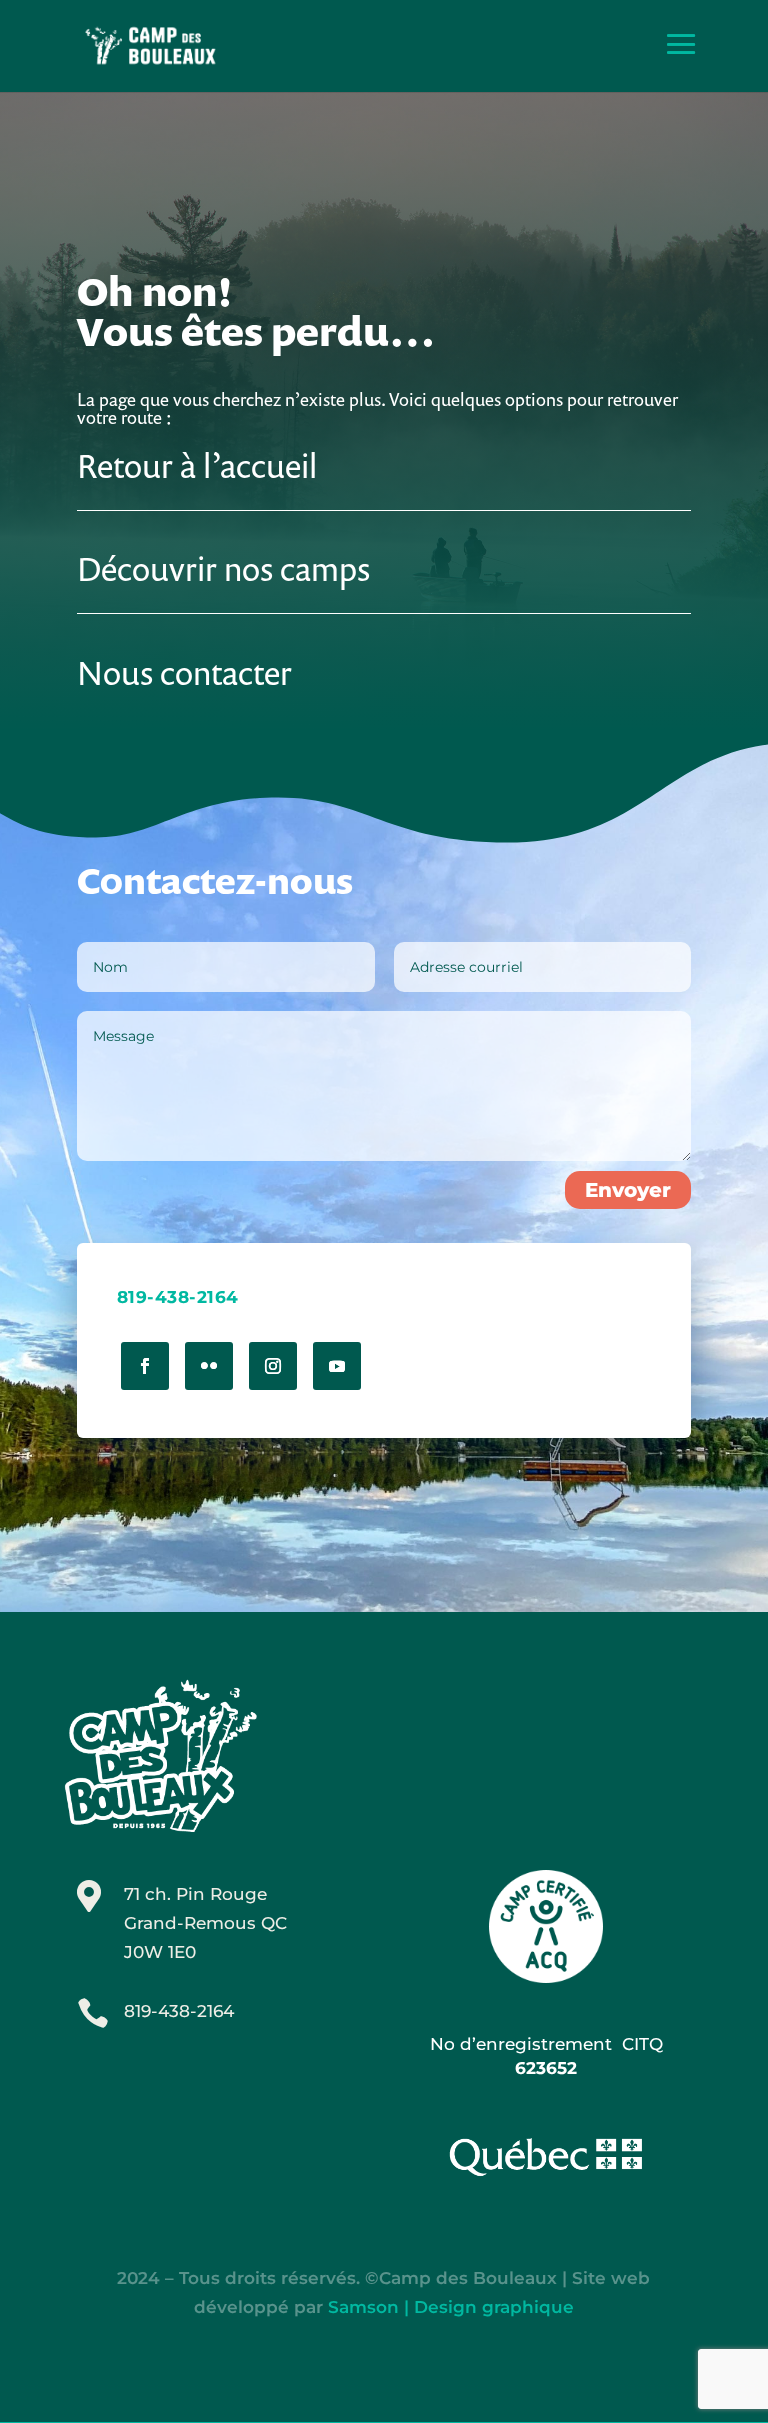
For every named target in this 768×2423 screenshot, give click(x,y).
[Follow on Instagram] (273, 1366)
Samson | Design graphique (451, 2307)
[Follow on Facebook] (145, 1366)
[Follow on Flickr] (209, 1366)
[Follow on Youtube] (337, 1366)
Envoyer (628, 1190)
